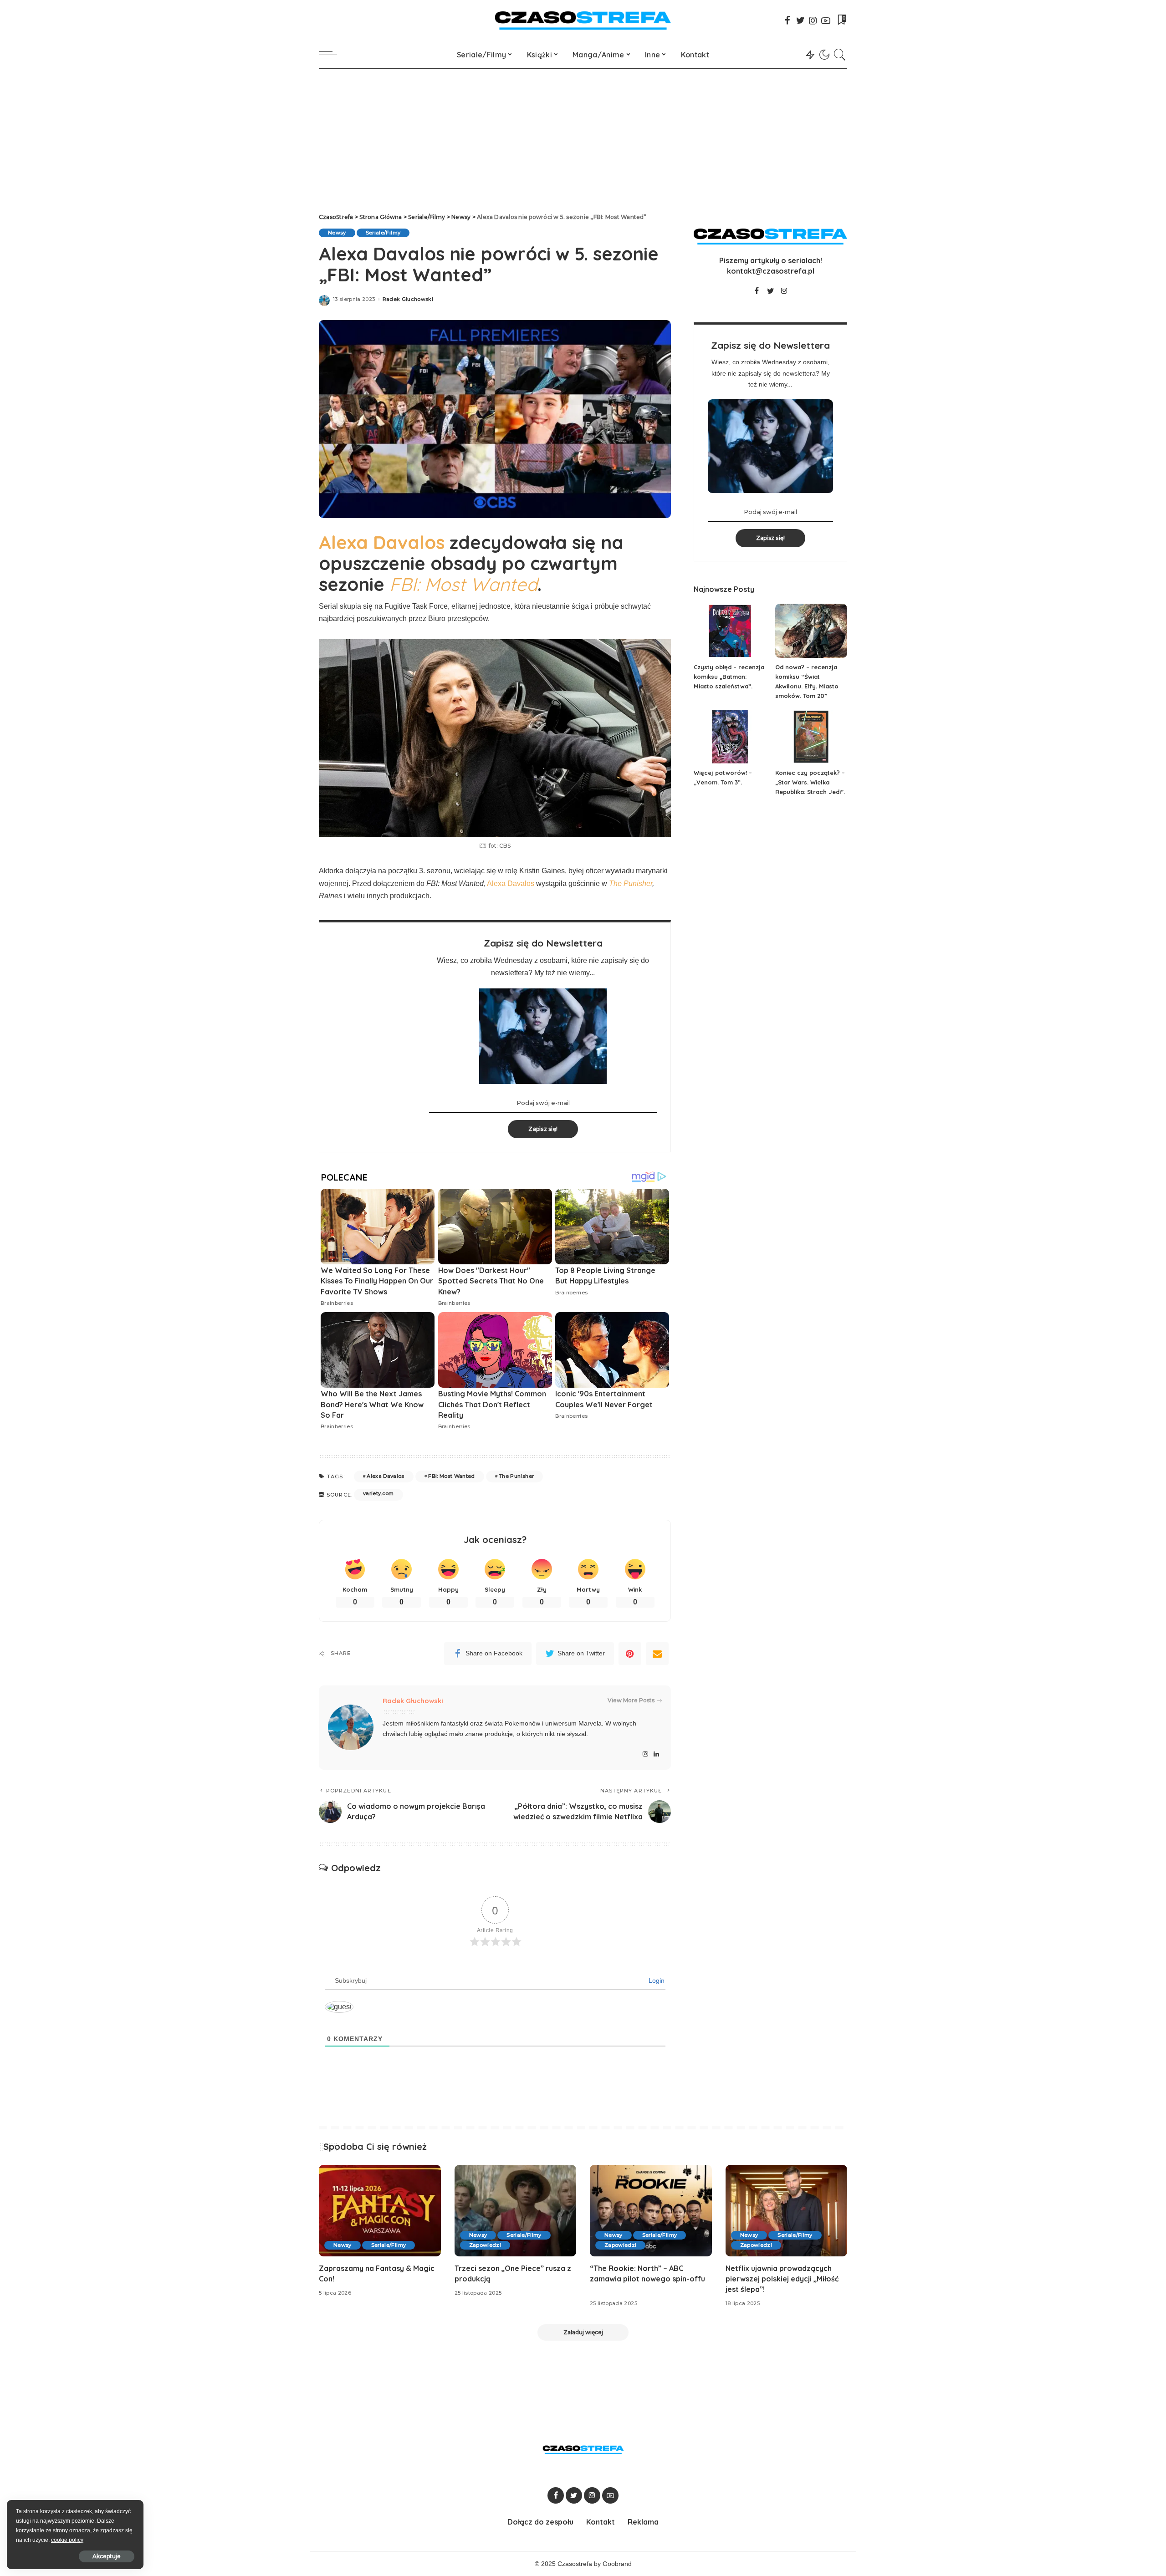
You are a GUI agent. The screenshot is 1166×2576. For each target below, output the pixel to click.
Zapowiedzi (485, 2245)
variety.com (378, 1493)
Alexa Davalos (382, 542)
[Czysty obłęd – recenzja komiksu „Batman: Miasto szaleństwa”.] (730, 631)
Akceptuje (107, 2556)
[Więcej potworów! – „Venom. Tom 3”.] (730, 737)
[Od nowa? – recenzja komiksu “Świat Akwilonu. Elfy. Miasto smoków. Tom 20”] (811, 631)
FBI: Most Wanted (452, 1476)
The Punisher (631, 883)
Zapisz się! (543, 1129)
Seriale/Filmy (383, 233)
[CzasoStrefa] (583, 20)
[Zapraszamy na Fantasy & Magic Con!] (380, 2211)
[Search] (840, 55)
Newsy (337, 233)
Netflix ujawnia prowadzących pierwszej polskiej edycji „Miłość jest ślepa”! (782, 2279)
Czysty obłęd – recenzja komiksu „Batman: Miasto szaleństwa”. (729, 677)
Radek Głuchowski (408, 299)
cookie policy (67, 2540)
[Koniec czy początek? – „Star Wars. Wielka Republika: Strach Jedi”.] (811, 737)
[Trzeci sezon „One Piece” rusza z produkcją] (516, 2211)
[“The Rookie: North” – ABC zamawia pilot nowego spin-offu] (651, 2211)
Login (656, 1980)
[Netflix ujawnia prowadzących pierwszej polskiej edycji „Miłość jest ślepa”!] (787, 2211)
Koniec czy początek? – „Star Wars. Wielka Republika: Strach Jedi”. (810, 782)
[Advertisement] (583, 137)
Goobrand (617, 2564)
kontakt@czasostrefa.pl (771, 271)
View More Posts (631, 1700)
